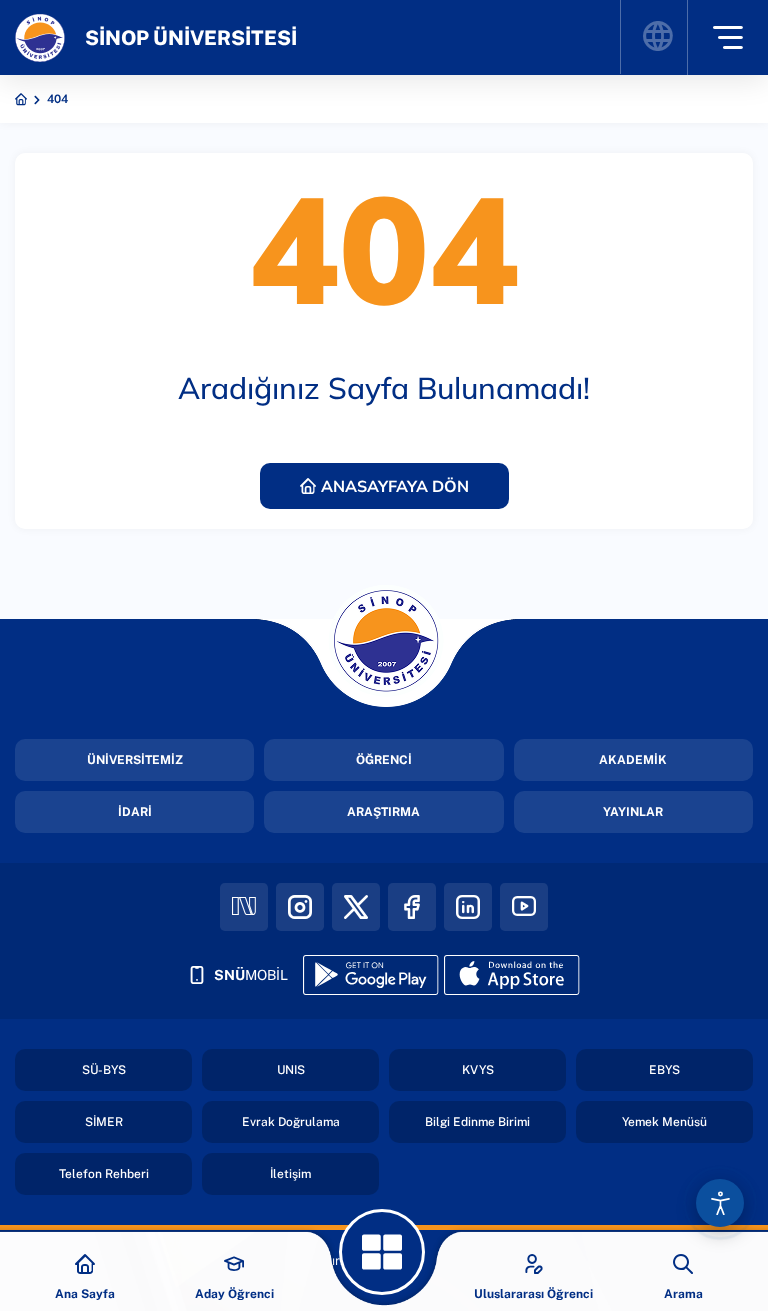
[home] (21, 99)
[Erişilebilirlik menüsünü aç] (720, 1203)
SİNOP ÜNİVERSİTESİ (191, 38)
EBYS (664, 1070)
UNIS (291, 1070)
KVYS (478, 1070)
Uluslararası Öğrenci (533, 1294)
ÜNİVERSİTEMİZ (135, 760)
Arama (683, 1294)
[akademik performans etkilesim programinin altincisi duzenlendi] (382, 1252)
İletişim (290, 1174)
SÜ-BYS (104, 1070)
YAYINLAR (633, 812)
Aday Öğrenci (234, 1294)
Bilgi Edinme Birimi (477, 1122)
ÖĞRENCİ (384, 760)
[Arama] (683, 1264)
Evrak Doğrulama (291, 1122)
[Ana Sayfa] (85, 1264)
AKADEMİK (633, 760)
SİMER (104, 1122)
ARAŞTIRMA (383, 812)
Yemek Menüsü (664, 1122)
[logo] (40, 38)
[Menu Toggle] (727, 37)
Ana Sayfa (85, 1294)
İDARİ (135, 812)
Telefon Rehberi (104, 1174)
